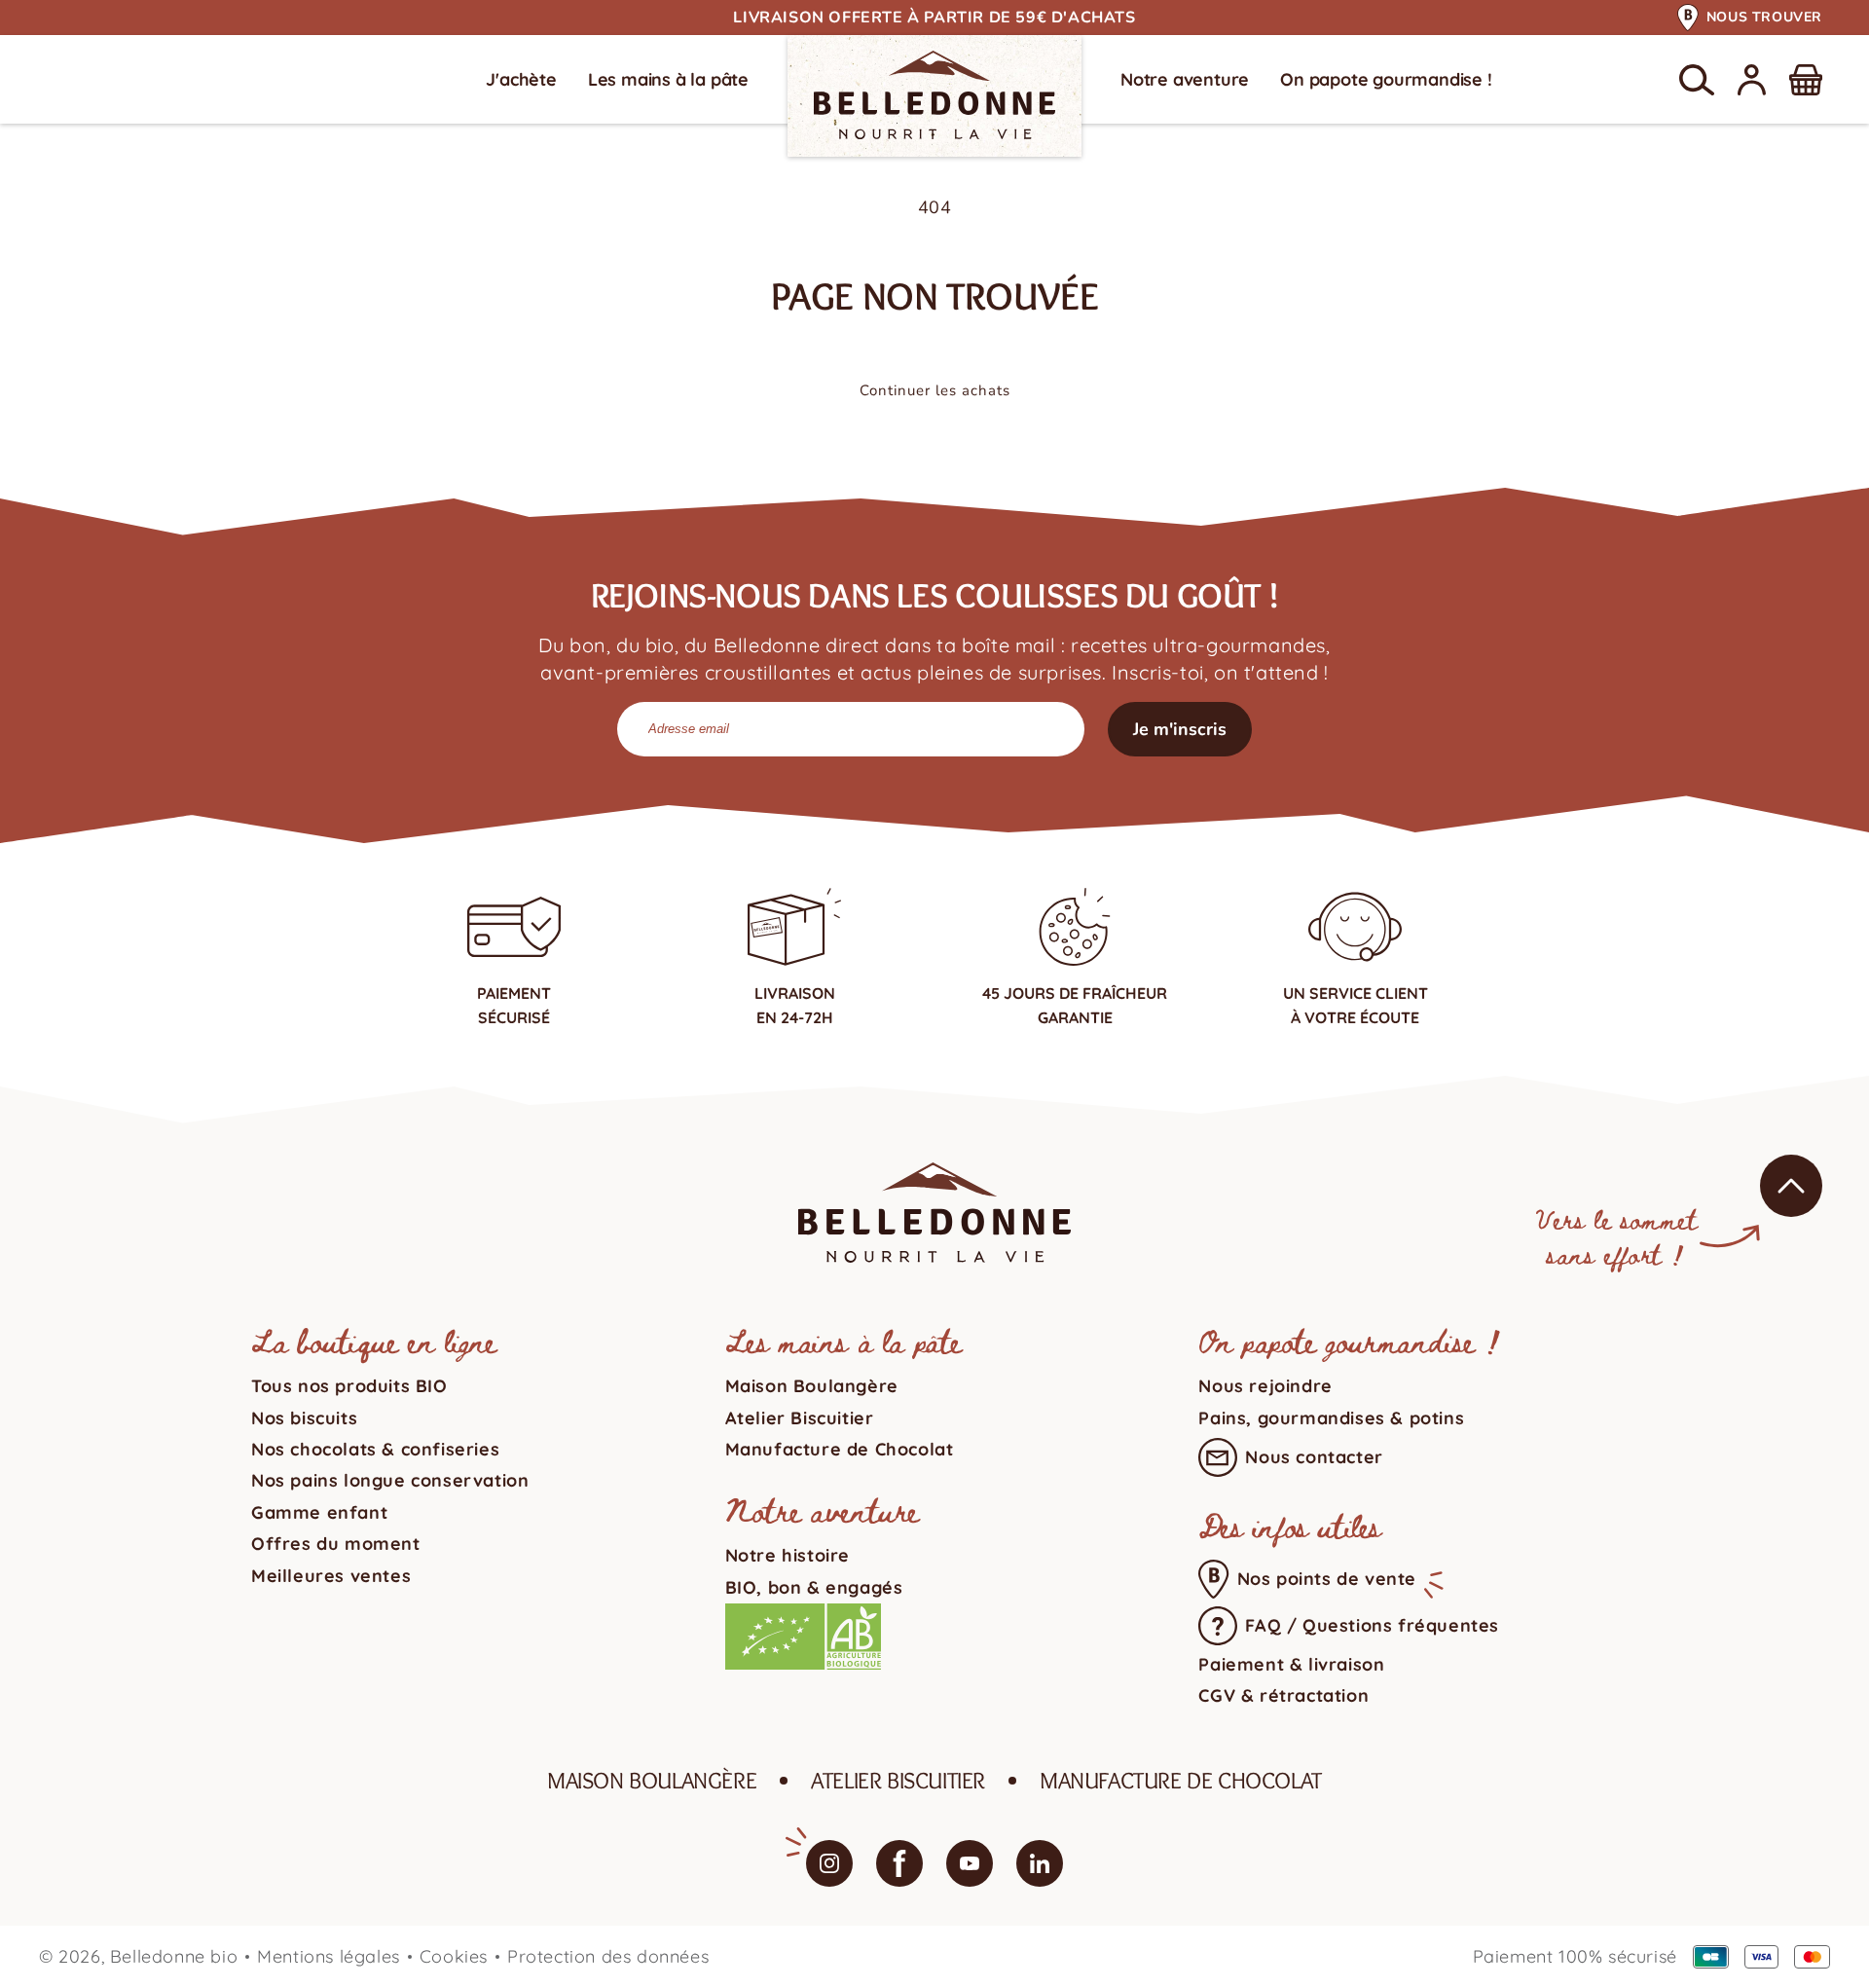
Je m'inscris (1180, 729)
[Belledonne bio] (934, 95)
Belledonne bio (174, 1956)
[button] (1697, 80)
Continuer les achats (935, 390)
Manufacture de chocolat (1181, 1780)
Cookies (454, 1956)
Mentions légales (329, 1956)
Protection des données (608, 1956)
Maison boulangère (652, 1780)
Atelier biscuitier (898, 1780)
